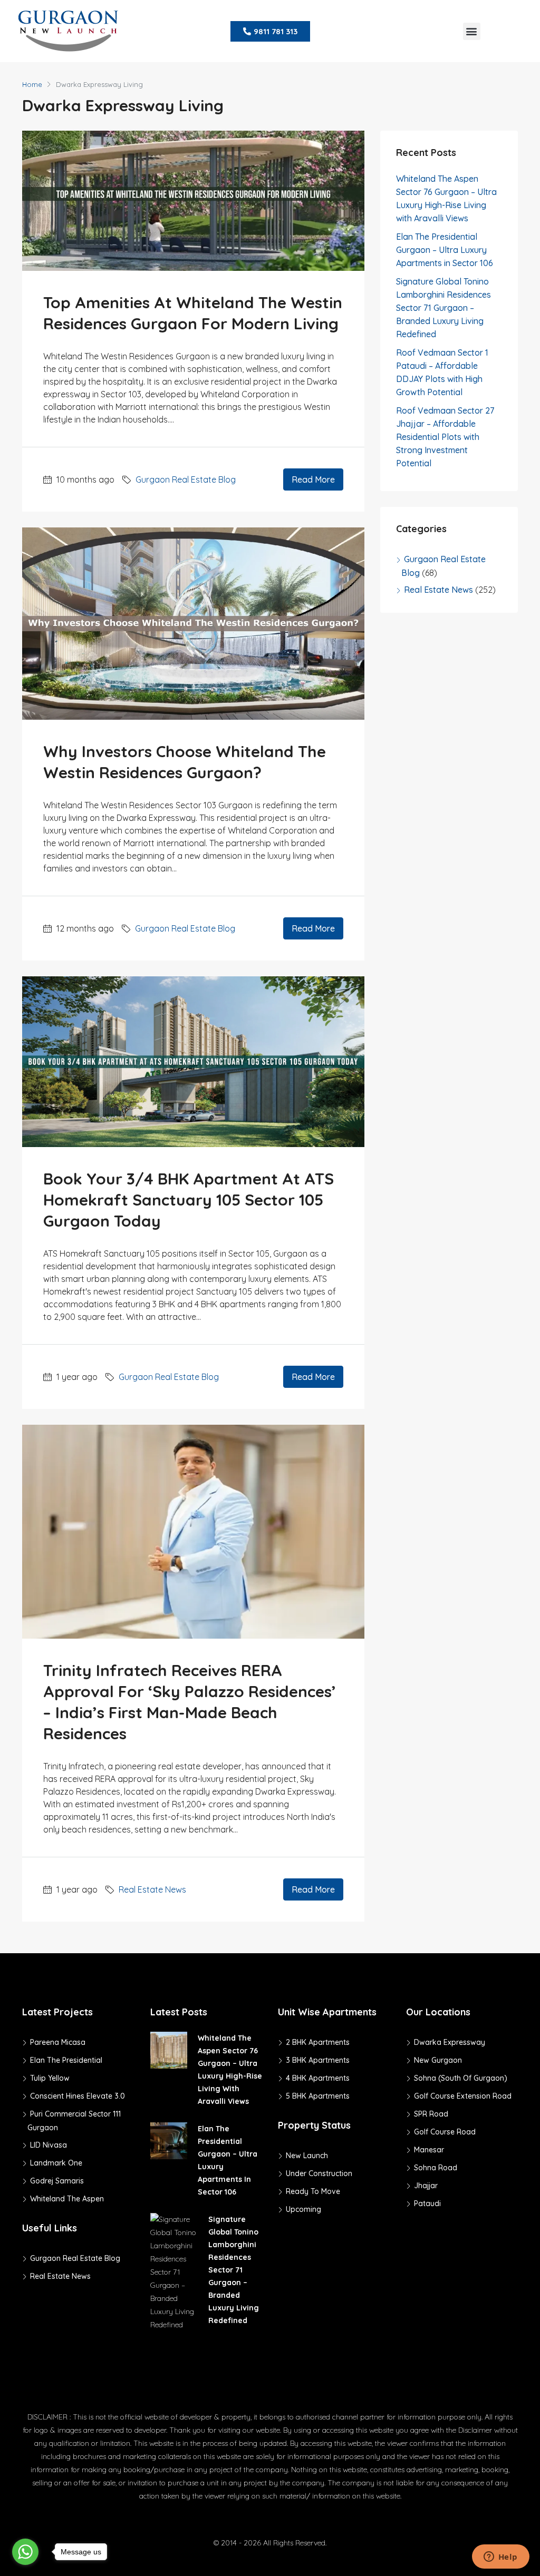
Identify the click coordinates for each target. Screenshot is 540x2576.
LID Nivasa (49, 2145)
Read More (313, 479)
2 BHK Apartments (318, 2042)
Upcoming (303, 2209)
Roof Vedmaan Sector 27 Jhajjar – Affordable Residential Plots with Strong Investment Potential (445, 437)
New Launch (307, 2156)
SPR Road (431, 2114)
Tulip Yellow (50, 2078)
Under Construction (319, 2173)
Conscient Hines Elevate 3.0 (78, 2096)
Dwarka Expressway (450, 2042)
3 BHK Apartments (318, 2060)
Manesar (429, 2150)
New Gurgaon (438, 2060)
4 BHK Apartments (318, 2078)
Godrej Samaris (57, 2181)
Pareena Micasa (58, 2042)
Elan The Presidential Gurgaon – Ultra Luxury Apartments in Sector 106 (445, 250)
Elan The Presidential (66, 2060)
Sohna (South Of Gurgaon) (461, 2078)
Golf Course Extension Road (463, 2096)
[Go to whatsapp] (25, 2552)
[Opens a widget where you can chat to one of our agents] (500, 2558)
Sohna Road (436, 2168)
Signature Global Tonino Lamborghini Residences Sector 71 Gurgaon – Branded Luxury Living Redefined (443, 308)
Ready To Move (313, 2191)
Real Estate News (152, 1889)
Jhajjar (426, 2186)
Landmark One (56, 2163)
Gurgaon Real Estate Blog (186, 479)
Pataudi (427, 2203)
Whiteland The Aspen (67, 2199)
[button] (472, 31)
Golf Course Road (445, 2132)
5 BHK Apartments (318, 2096)
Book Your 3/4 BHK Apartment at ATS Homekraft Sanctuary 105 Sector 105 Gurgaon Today (189, 1200)
